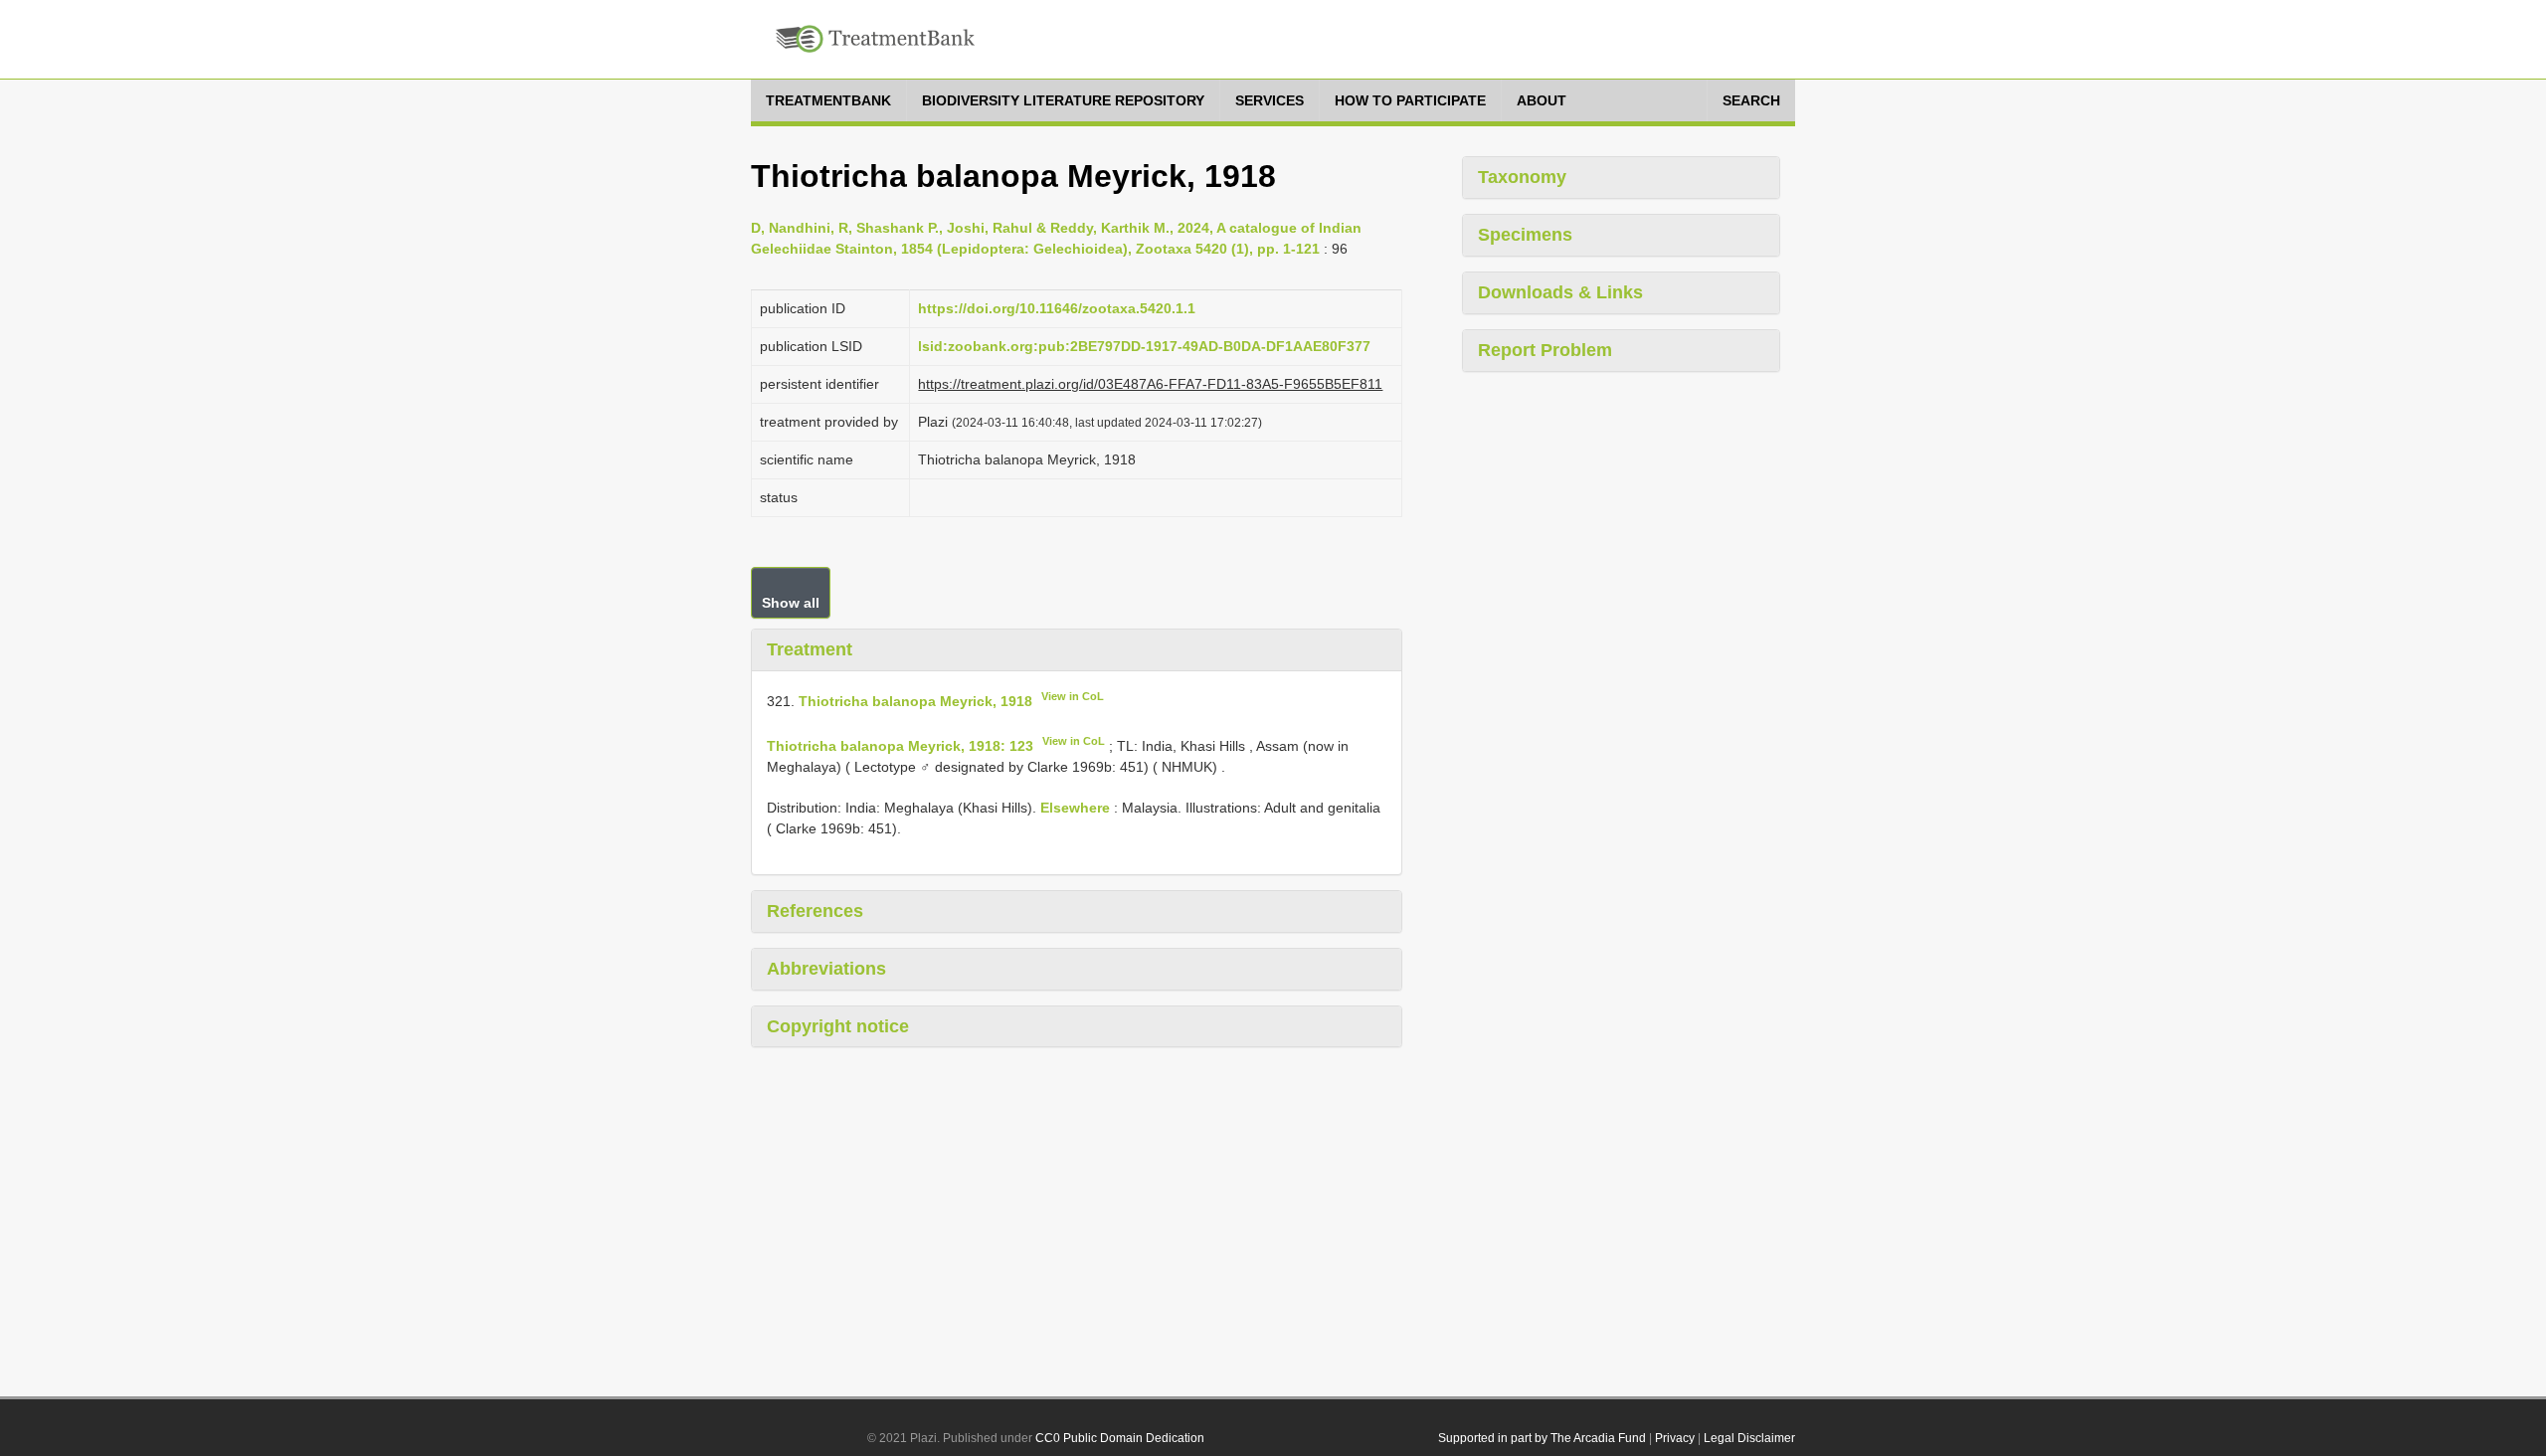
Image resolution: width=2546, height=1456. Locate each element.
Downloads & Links (1560, 292)
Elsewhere (1075, 808)
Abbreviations (826, 969)
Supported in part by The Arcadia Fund (1542, 1438)
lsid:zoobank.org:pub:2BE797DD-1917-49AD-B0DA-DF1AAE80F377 (1144, 346)
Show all (791, 603)
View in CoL (1073, 696)
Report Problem (1545, 350)
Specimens (1525, 235)
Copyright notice (838, 1026)
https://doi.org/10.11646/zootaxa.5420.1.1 (1057, 308)
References (815, 911)
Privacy (1675, 1438)
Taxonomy (1522, 177)
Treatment (810, 649)
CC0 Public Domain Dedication (1120, 1438)
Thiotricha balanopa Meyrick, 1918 (915, 700)
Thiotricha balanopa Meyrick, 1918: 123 (900, 746)
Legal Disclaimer (1749, 1438)
